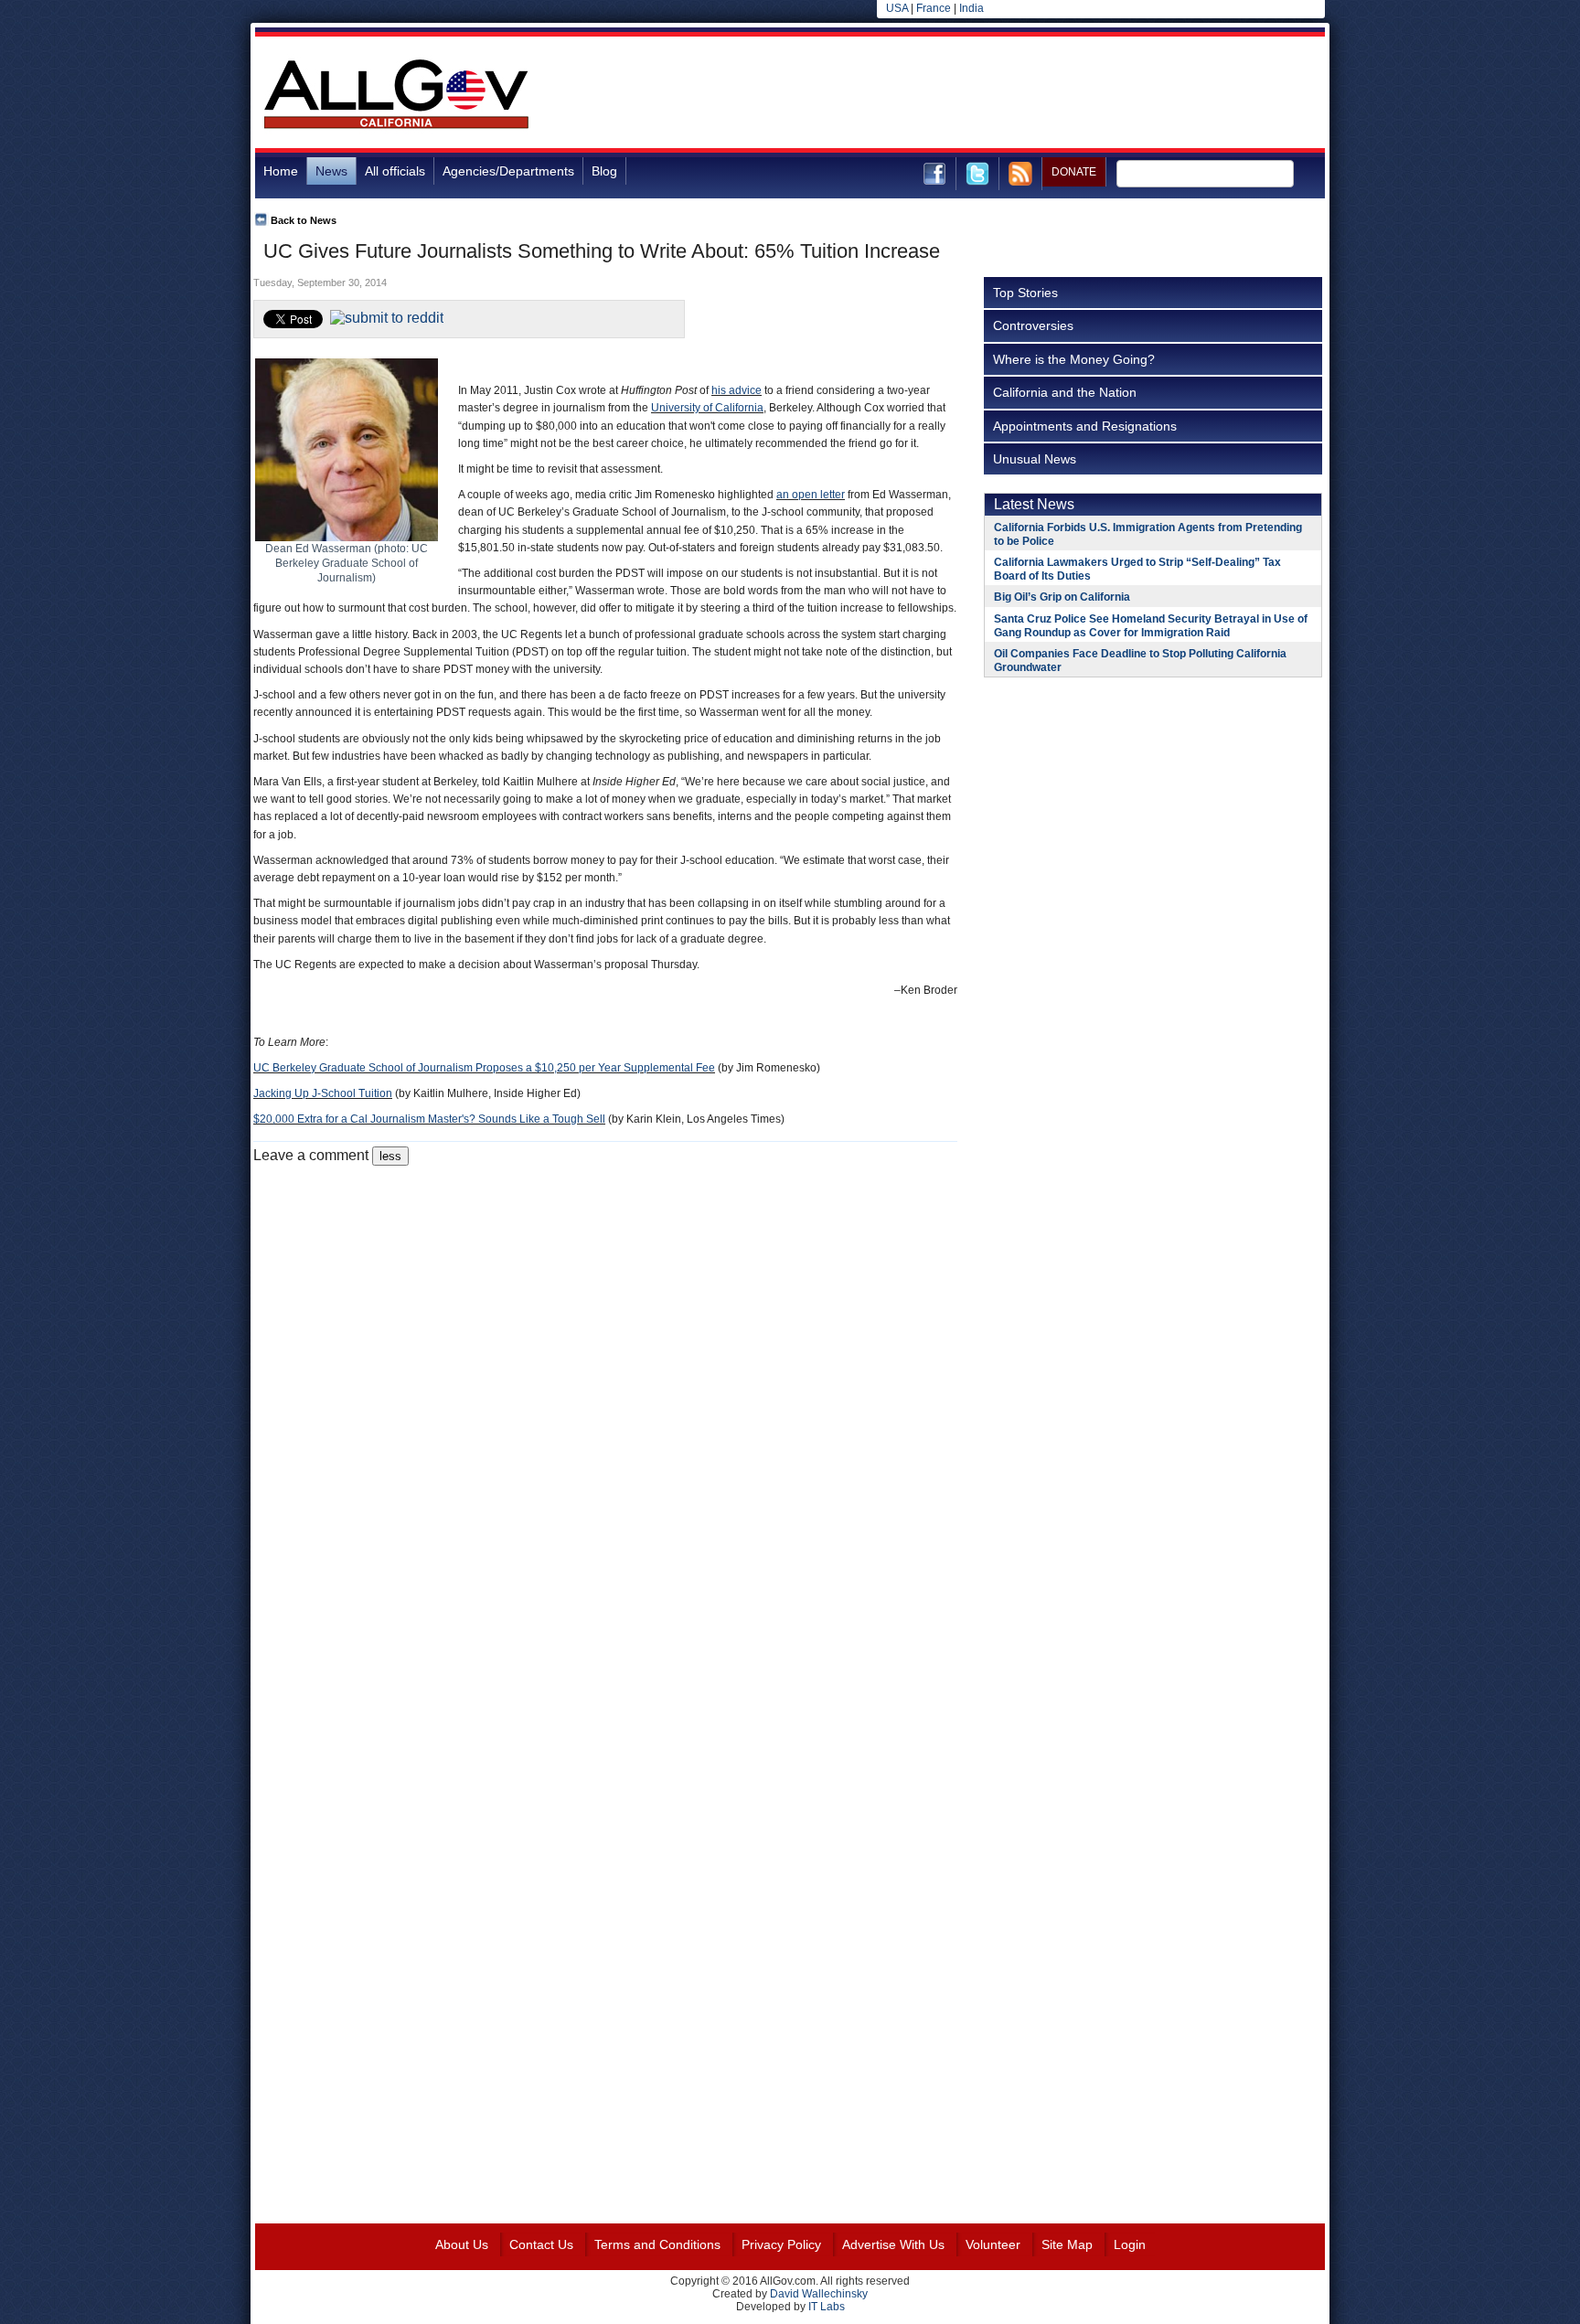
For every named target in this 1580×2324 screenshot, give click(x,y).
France (934, 8)
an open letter (811, 495)
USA (897, 8)
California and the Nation (1065, 392)
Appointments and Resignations (1085, 426)
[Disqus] (605, 1394)
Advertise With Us (893, 2244)
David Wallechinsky (819, 2294)
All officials (395, 171)
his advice (737, 390)
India (971, 8)
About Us (462, 2244)
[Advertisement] (992, 95)
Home (281, 171)
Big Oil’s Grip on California (1062, 597)
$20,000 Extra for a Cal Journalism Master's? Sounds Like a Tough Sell (429, 1119)
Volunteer (993, 2244)
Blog (604, 171)
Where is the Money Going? (1074, 359)
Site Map (1067, 2244)
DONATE (1074, 172)
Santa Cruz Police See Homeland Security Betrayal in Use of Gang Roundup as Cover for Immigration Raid (1151, 626)
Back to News (304, 220)
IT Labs (827, 2307)
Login (1130, 2244)
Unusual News (1035, 459)
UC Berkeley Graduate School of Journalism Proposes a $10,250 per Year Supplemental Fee (484, 1068)
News (331, 171)
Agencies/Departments (508, 171)
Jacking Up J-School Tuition (323, 1093)
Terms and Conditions (657, 2244)
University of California (707, 408)
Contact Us (541, 2244)
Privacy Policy (781, 2244)
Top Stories (1025, 293)
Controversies (1033, 325)
